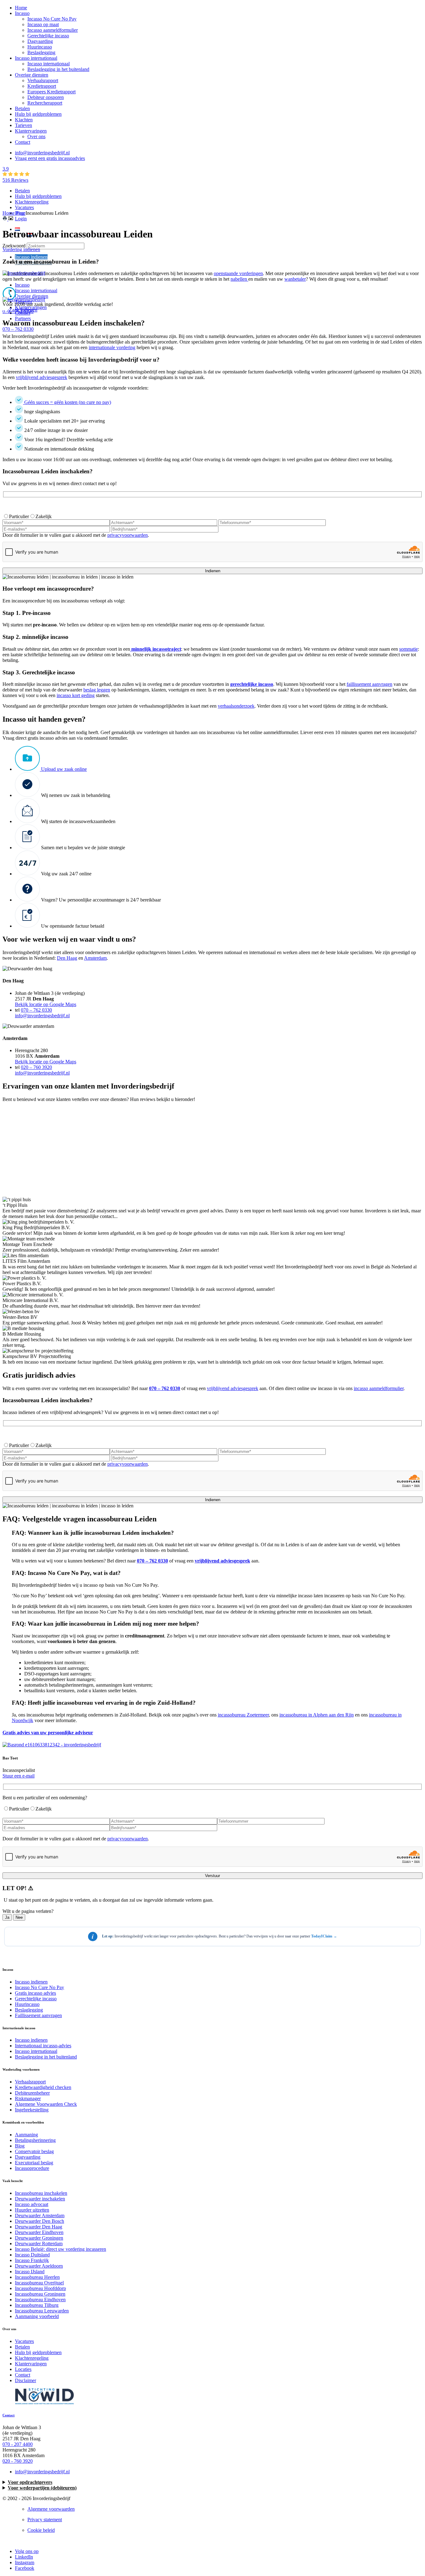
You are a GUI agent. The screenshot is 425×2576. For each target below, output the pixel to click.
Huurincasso (40, 47)
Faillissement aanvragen (38, 2015)
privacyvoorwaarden (128, 535)
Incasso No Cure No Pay (52, 19)
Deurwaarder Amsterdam (40, 2215)
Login (21, 219)
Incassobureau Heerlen (37, 2277)
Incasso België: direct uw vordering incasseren (61, 2249)
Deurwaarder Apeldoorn (39, 2266)
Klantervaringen (31, 131)
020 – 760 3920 (36, 1067)
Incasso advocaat (32, 2204)
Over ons (36, 136)
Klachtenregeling (32, 202)
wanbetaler (295, 279)
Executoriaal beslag (34, 2163)
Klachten (24, 120)
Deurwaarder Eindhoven (39, 2232)
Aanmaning (26, 2135)
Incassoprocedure (32, 2168)
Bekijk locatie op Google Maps (46, 1004)
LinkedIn (24, 2557)
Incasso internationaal (36, 58)
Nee (19, 1917)
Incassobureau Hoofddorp (40, 2288)
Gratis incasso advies (35, 1993)
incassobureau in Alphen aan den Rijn (317, 1715)
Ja (7, 1917)
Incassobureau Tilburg (37, 2305)
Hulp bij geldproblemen (38, 114)
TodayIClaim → (324, 1936)
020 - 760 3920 (18, 2461)
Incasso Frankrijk (32, 2260)
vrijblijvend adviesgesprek (222, 1561)
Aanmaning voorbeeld (37, 2316)
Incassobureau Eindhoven (40, 2300)
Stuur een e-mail (19, 1776)
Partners (23, 318)
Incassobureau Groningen (40, 2294)
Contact (23, 142)
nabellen (239, 279)
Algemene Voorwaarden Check (46, 2104)
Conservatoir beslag (34, 2151)
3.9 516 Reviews (15, 174)
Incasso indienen (31, 257)
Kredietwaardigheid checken (43, 2087)
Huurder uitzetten (32, 2210)
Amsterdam (95, 958)
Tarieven (23, 125)
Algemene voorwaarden (51, 2509)
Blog (20, 2146)
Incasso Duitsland (32, 2255)
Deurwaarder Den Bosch (40, 2221)
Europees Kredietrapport (51, 92)
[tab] (213, 1547)
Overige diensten (32, 75)
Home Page (14, 213)
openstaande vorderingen (238, 273)
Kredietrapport (42, 86)
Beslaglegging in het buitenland (58, 69)
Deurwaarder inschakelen (40, 2199)
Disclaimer (26, 2380)
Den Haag (67, 958)
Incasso (22, 13)
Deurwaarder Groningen (39, 2238)
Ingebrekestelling (32, 2110)
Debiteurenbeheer (32, 2093)
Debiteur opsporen (46, 97)
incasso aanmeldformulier (379, 1388)
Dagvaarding (40, 41)
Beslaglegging (41, 52)
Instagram (25, 2562)
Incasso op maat (43, 24)
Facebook (25, 2568)
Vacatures (24, 207)
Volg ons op (27, 2551)
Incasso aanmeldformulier (53, 30)
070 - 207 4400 (18, 2444)
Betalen (22, 108)
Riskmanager (28, 2098)
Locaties (23, 2369)
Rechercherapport (45, 103)
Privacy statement (45, 2520)
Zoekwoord (15, 246)
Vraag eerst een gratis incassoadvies (50, 158)
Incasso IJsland (30, 2272)
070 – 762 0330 (18, 329)
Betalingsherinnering (35, 2140)
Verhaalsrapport (43, 80)
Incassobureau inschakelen (41, 2193)
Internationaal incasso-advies (43, 2046)
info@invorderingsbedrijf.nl (42, 153)
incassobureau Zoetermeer (243, 1715)
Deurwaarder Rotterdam (39, 2243)
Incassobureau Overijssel (39, 2283)
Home (21, 8)
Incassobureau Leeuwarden (42, 2311)
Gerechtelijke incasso (48, 36)
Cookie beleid (41, 2530)
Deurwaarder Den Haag (39, 2227)
